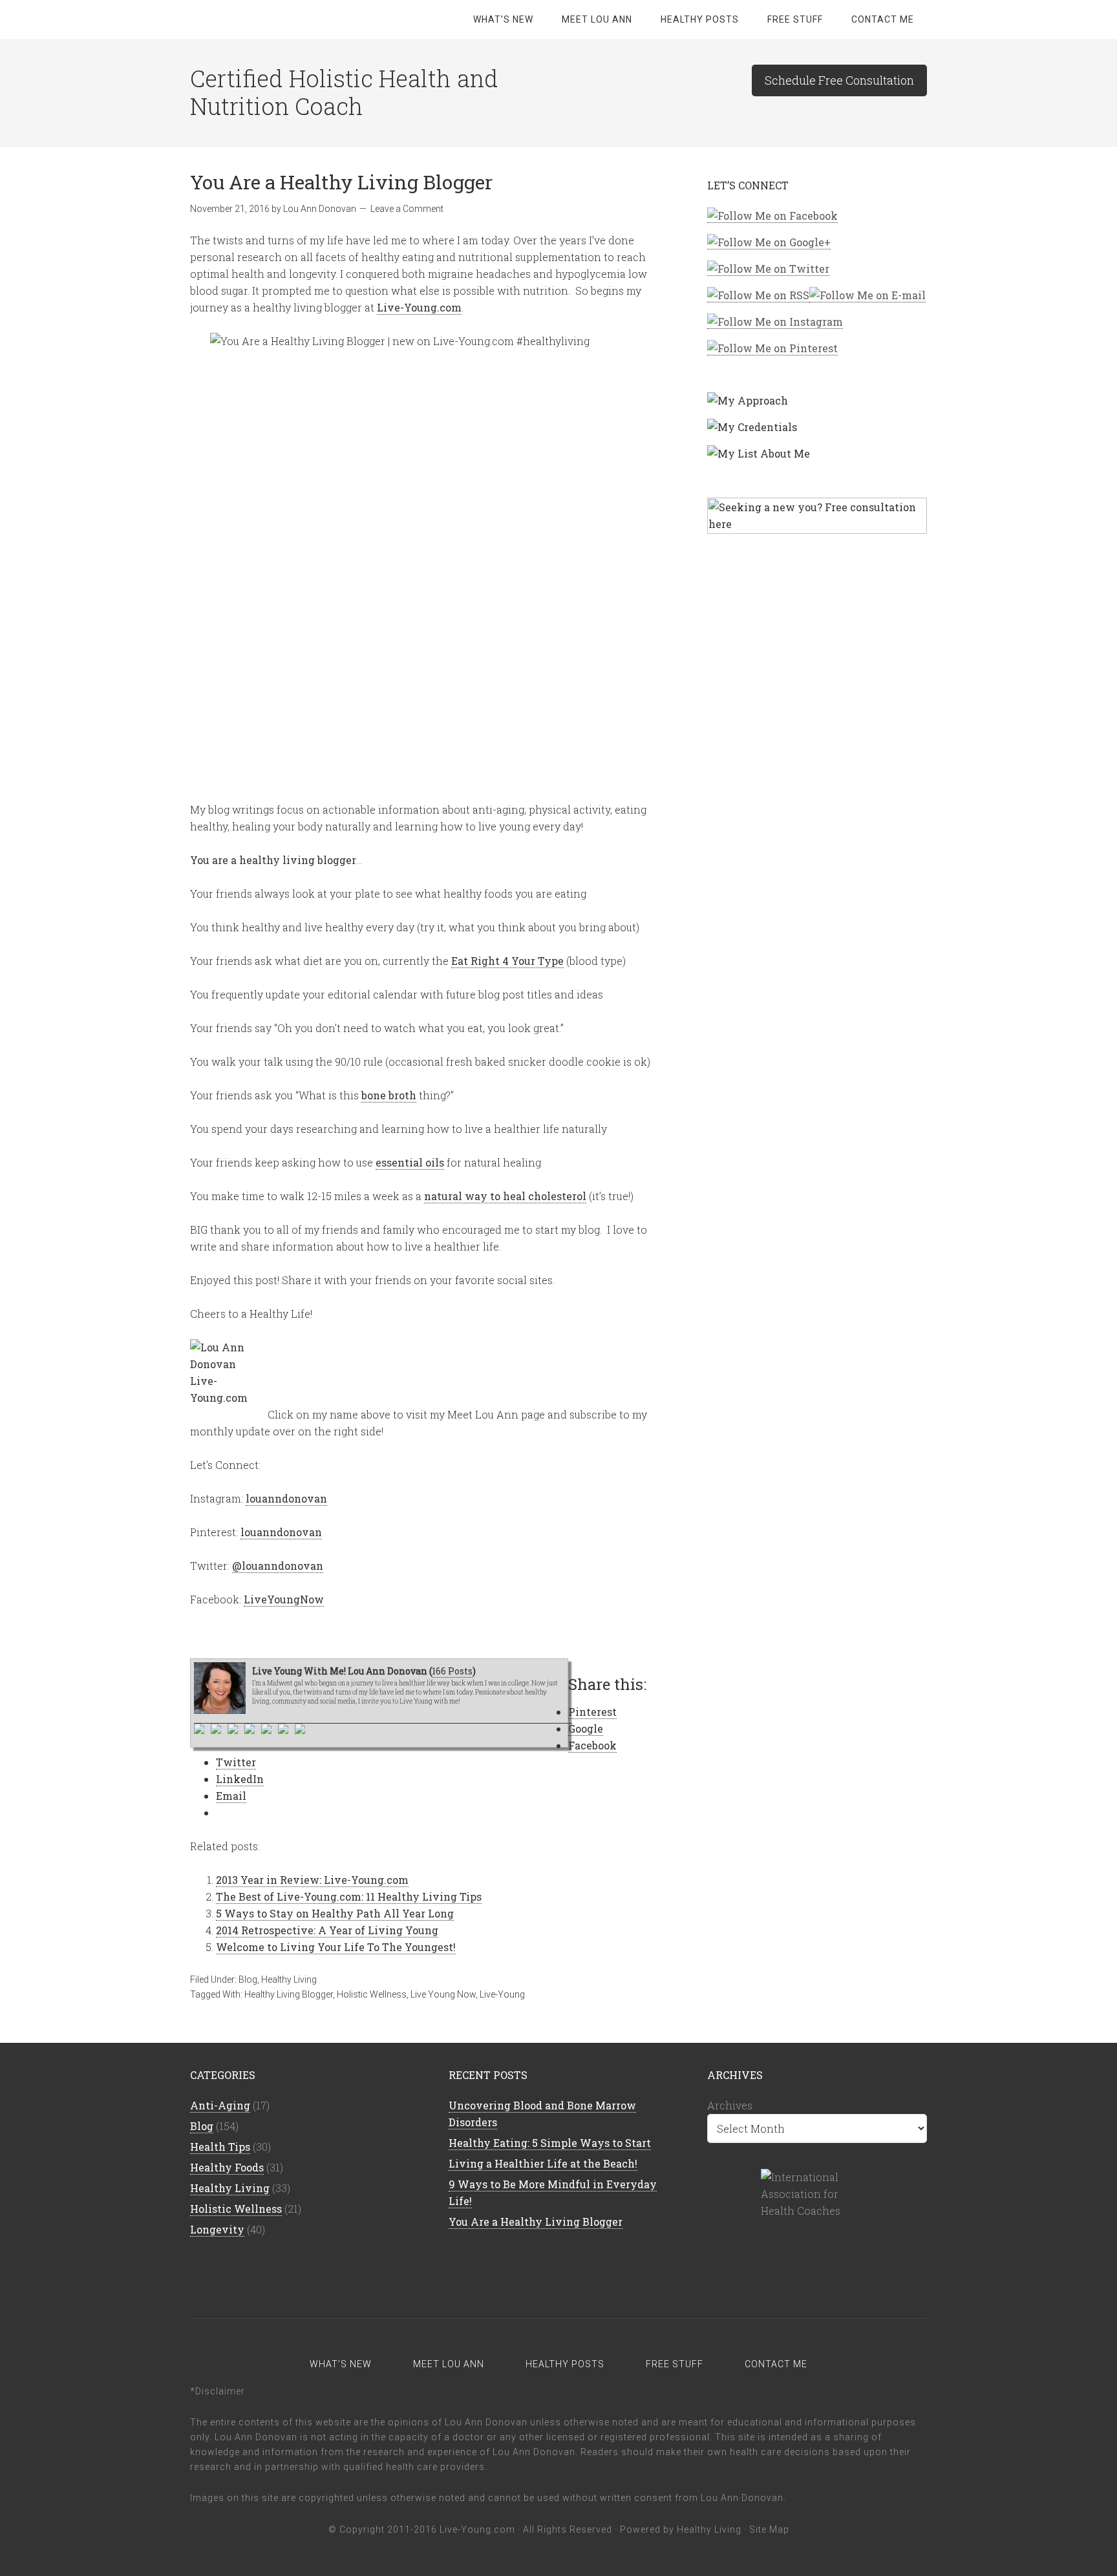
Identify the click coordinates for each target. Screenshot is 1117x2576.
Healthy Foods (227, 2167)
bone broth (389, 1095)
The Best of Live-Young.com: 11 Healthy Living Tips (349, 1896)
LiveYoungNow (284, 1599)
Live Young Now (443, 1994)
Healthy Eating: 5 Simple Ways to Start (550, 2143)
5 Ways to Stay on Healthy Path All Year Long (335, 1913)
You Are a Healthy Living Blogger (536, 2222)
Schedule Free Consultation (839, 80)
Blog (248, 1980)
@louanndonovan (278, 1566)
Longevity (217, 2229)
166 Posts (452, 1671)
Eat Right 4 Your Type (507, 961)
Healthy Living (289, 1980)
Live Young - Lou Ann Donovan (293, 19)
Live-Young (502, 1994)
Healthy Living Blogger (289, 1994)
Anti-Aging (220, 2105)
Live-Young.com (419, 307)
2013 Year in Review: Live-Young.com (312, 1880)
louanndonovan (286, 1498)
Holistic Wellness (372, 1994)
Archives (730, 2105)
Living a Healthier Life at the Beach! (543, 2163)
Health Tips (220, 2147)
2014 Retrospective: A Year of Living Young (327, 1930)
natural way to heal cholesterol (505, 1196)
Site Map (769, 2529)
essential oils (410, 1162)
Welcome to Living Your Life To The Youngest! (336, 1947)
